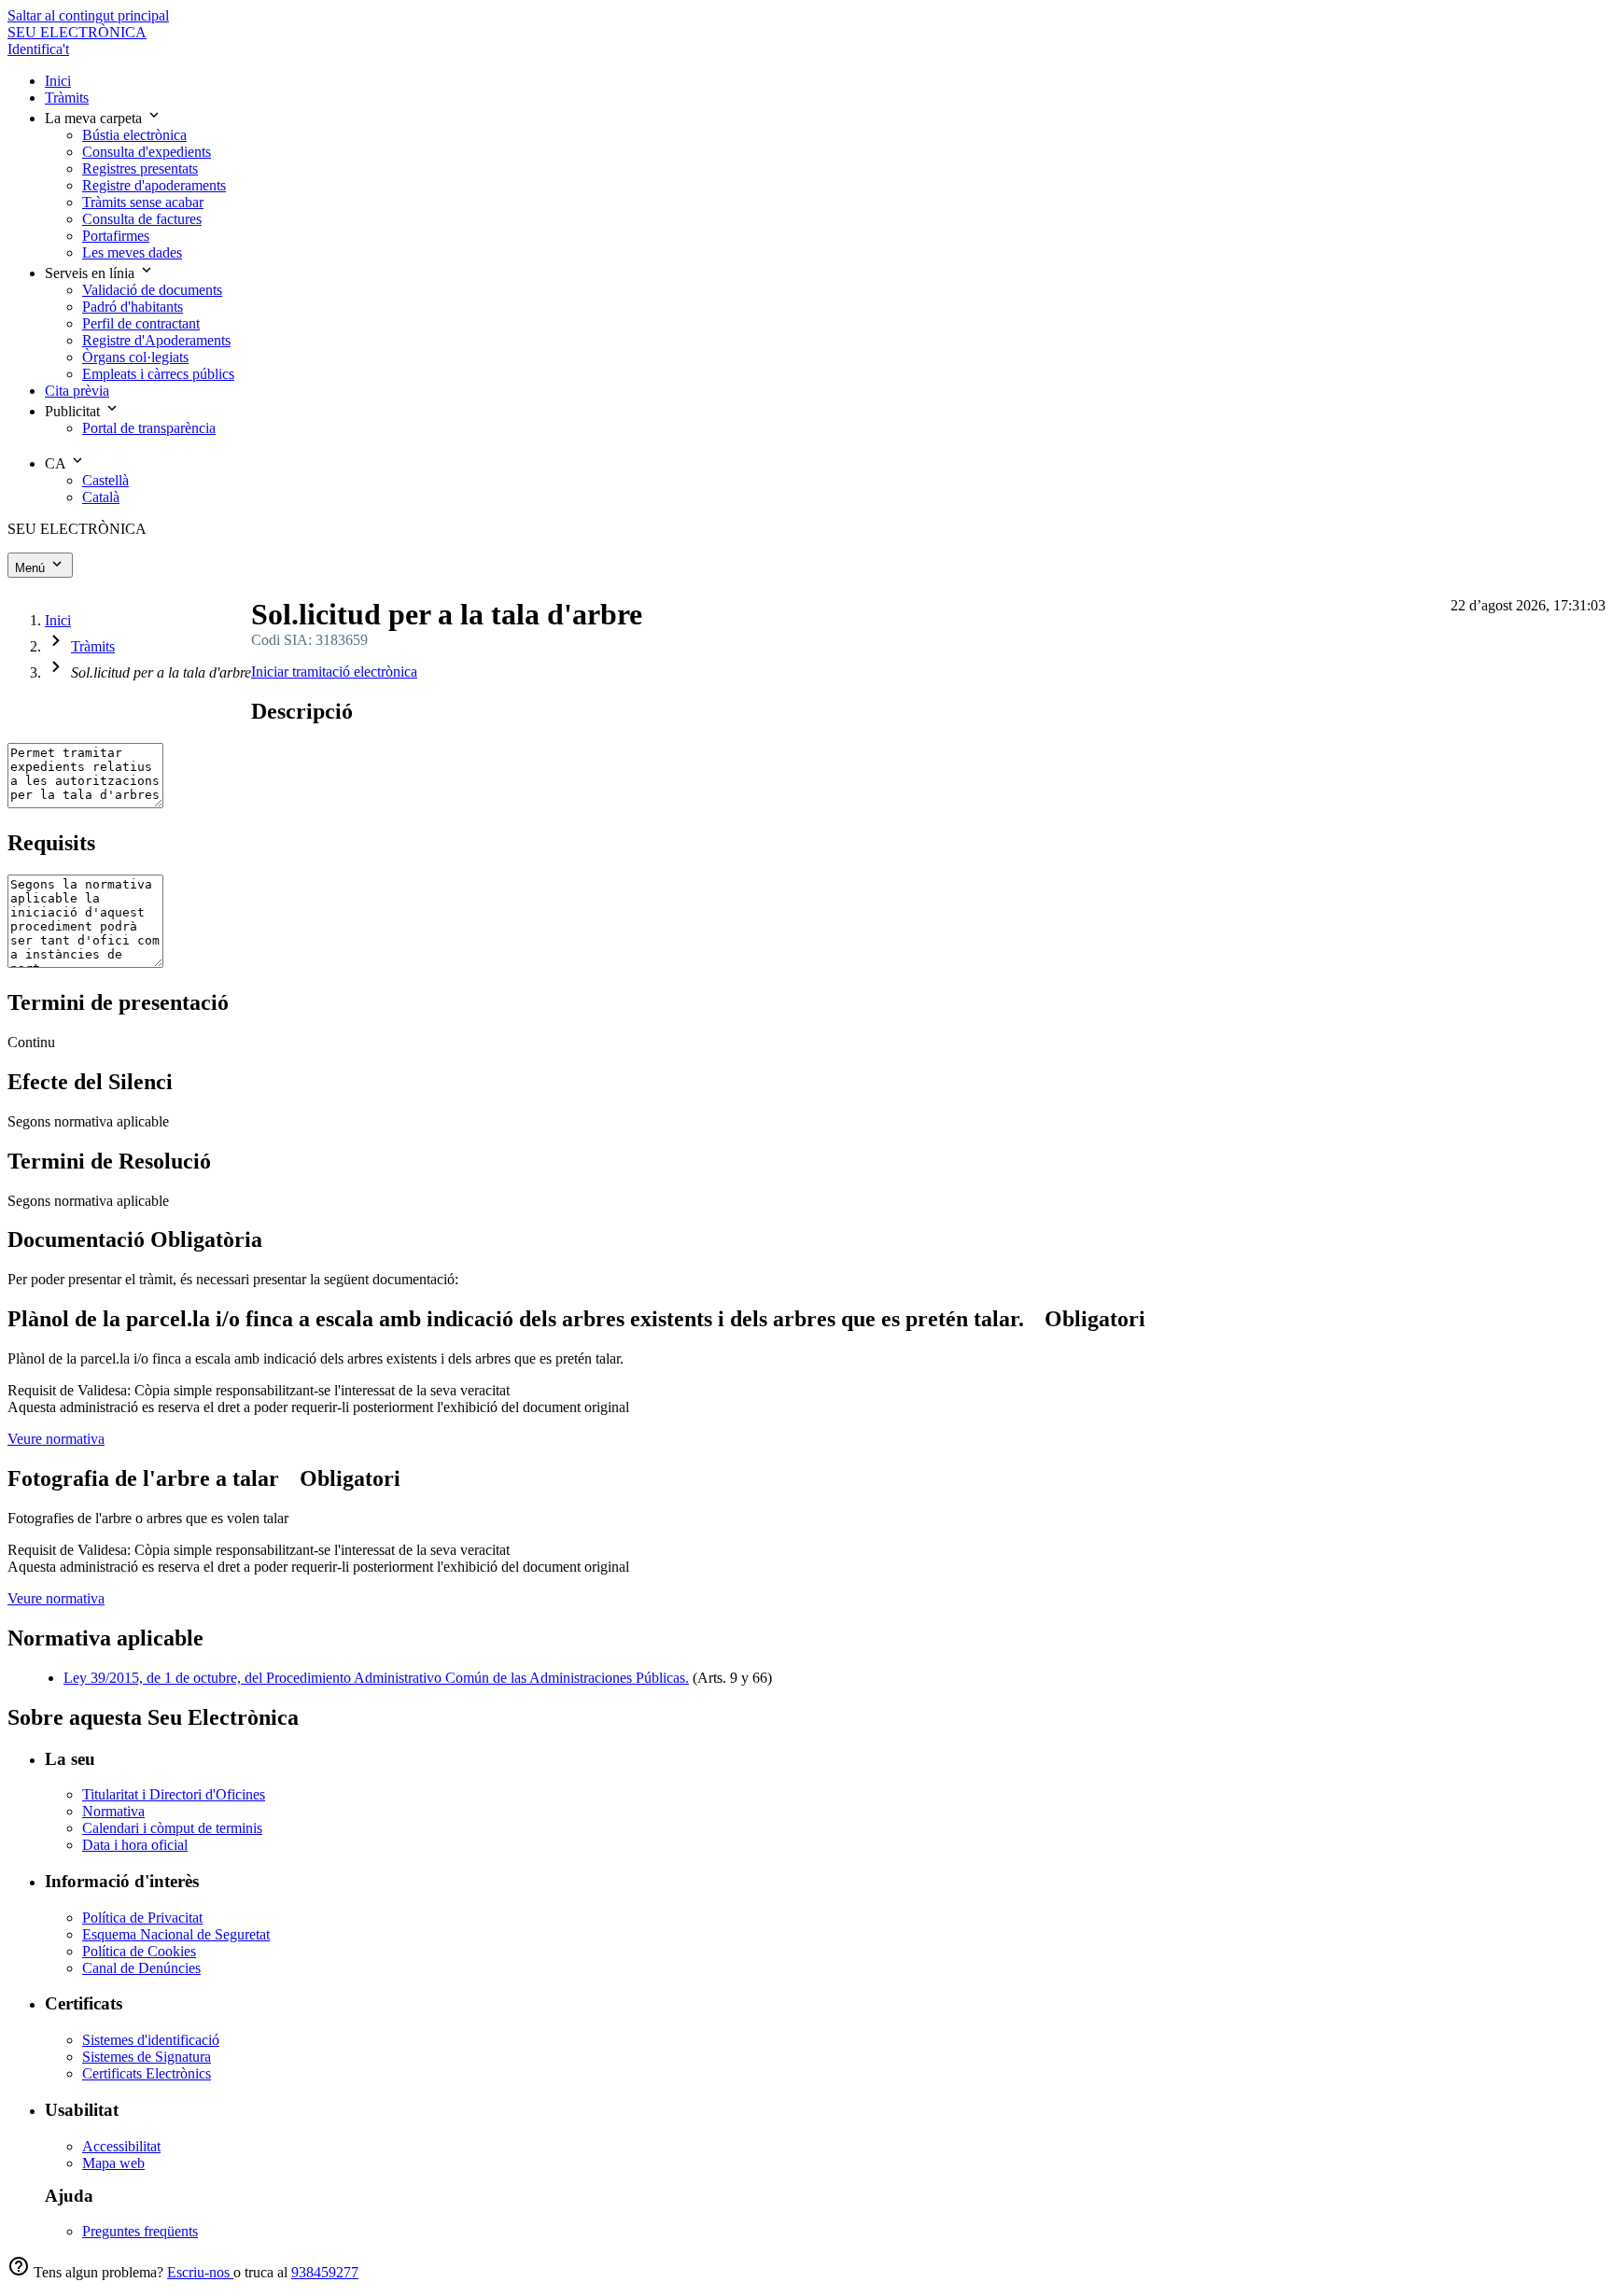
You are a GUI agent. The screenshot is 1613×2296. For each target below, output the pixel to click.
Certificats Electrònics (147, 2073)
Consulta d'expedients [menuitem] (147, 152)
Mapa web (113, 2163)
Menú (32, 568)
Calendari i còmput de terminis (172, 1828)
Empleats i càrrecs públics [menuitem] (158, 374)
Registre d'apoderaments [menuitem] (154, 185)
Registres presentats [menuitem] (140, 168)
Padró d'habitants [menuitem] (133, 307)
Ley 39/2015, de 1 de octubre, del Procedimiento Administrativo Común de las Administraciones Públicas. (376, 1678)
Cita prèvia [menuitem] (77, 391)
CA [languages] (57, 463)
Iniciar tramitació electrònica (334, 672)
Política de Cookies (139, 1951)
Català (101, 497)
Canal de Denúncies (141, 1968)
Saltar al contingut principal (88, 15)
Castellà (105, 480)
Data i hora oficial (135, 1845)
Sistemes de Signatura (147, 2057)
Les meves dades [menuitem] (132, 252)
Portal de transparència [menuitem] (149, 428)
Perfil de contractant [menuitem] (141, 323)
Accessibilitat (121, 2146)
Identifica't (38, 49)
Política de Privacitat (142, 1918)
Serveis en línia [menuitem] (91, 273)
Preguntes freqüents (140, 2231)
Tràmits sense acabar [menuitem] (143, 202)
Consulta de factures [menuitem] (142, 219)
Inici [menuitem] (58, 81)
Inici (58, 620)
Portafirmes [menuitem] (116, 236)
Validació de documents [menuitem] (152, 290)
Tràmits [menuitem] (67, 98)
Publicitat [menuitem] (74, 411)
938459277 (325, 2272)
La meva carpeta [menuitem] (95, 118)
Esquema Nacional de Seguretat (176, 1934)
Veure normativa (56, 1439)
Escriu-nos (200, 2272)
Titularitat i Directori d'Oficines (174, 1794)
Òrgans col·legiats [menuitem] (135, 357)
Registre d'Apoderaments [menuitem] (156, 340)
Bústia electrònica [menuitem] (134, 135)
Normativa (113, 1811)
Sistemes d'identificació (151, 2040)
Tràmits (93, 646)
